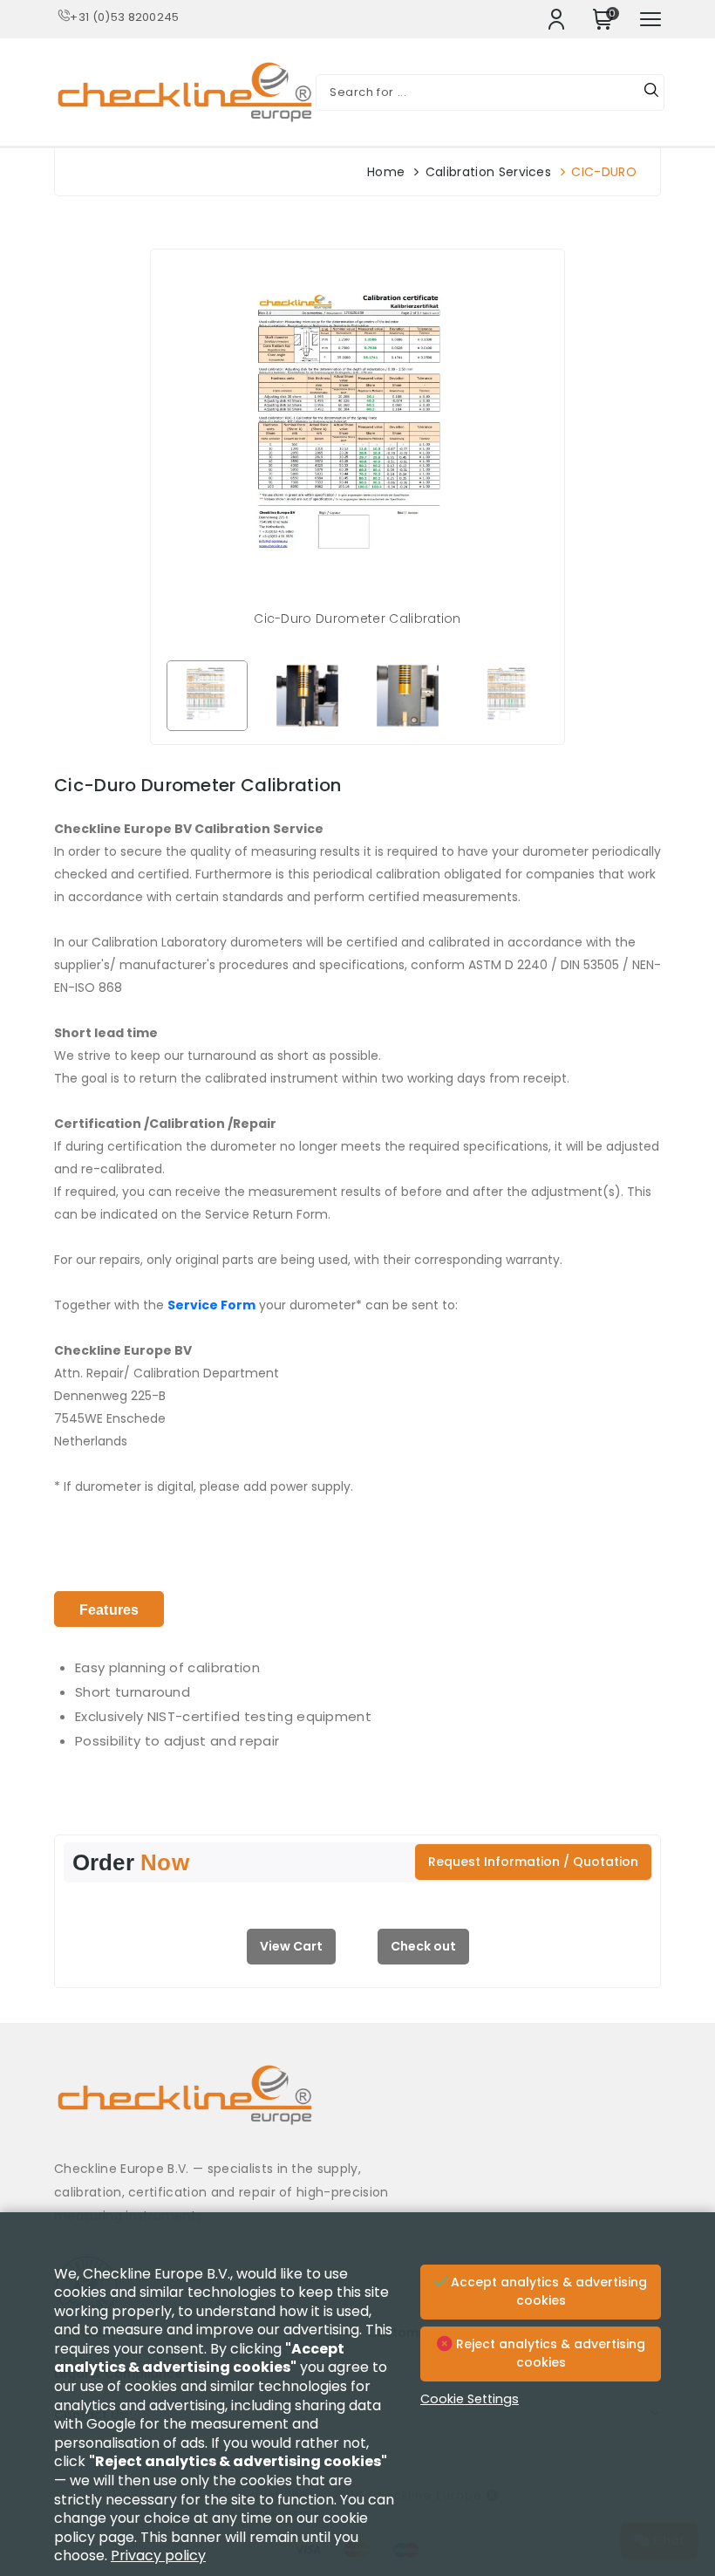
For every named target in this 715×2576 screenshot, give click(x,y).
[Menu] (650, 19)
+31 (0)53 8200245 (124, 17)
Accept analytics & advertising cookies (547, 2292)
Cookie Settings (470, 2399)
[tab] (109, 1609)
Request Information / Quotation (533, 1862)
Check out (423, 1946)
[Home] (357, 2108)
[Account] (556, 19)
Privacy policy (158, 2556)
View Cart (291, 1946)
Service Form (211, 1305)
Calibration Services (488, 172)
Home (386, 172)
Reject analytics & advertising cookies (549, 2354)
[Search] (651, 92)
